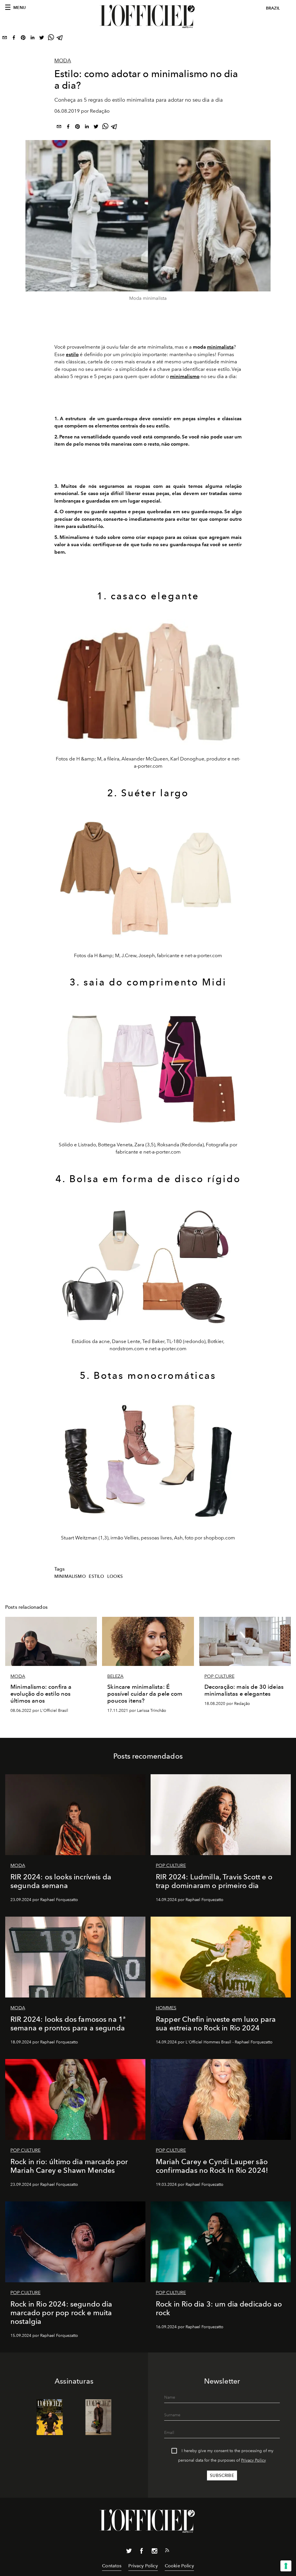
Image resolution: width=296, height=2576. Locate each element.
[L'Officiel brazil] (148, 16)
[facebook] (14, 39)
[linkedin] (32, 39)
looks (115, 1576)
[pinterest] (23, 39)
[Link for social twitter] (129, 2552)
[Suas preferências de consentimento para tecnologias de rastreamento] (286, 2566)
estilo (72, 354)
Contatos (112, 2566)
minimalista (220, 347)
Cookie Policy (179, 2566)
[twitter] (42, 39)
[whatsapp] (51, 39)
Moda (63, 61)
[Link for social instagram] (154, 2552)
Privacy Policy (254, 2460)
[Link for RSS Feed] (167, 2551)
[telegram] (60, 39)
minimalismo (70, 1576)
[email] (5, 39)
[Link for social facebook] (142, 2552)
